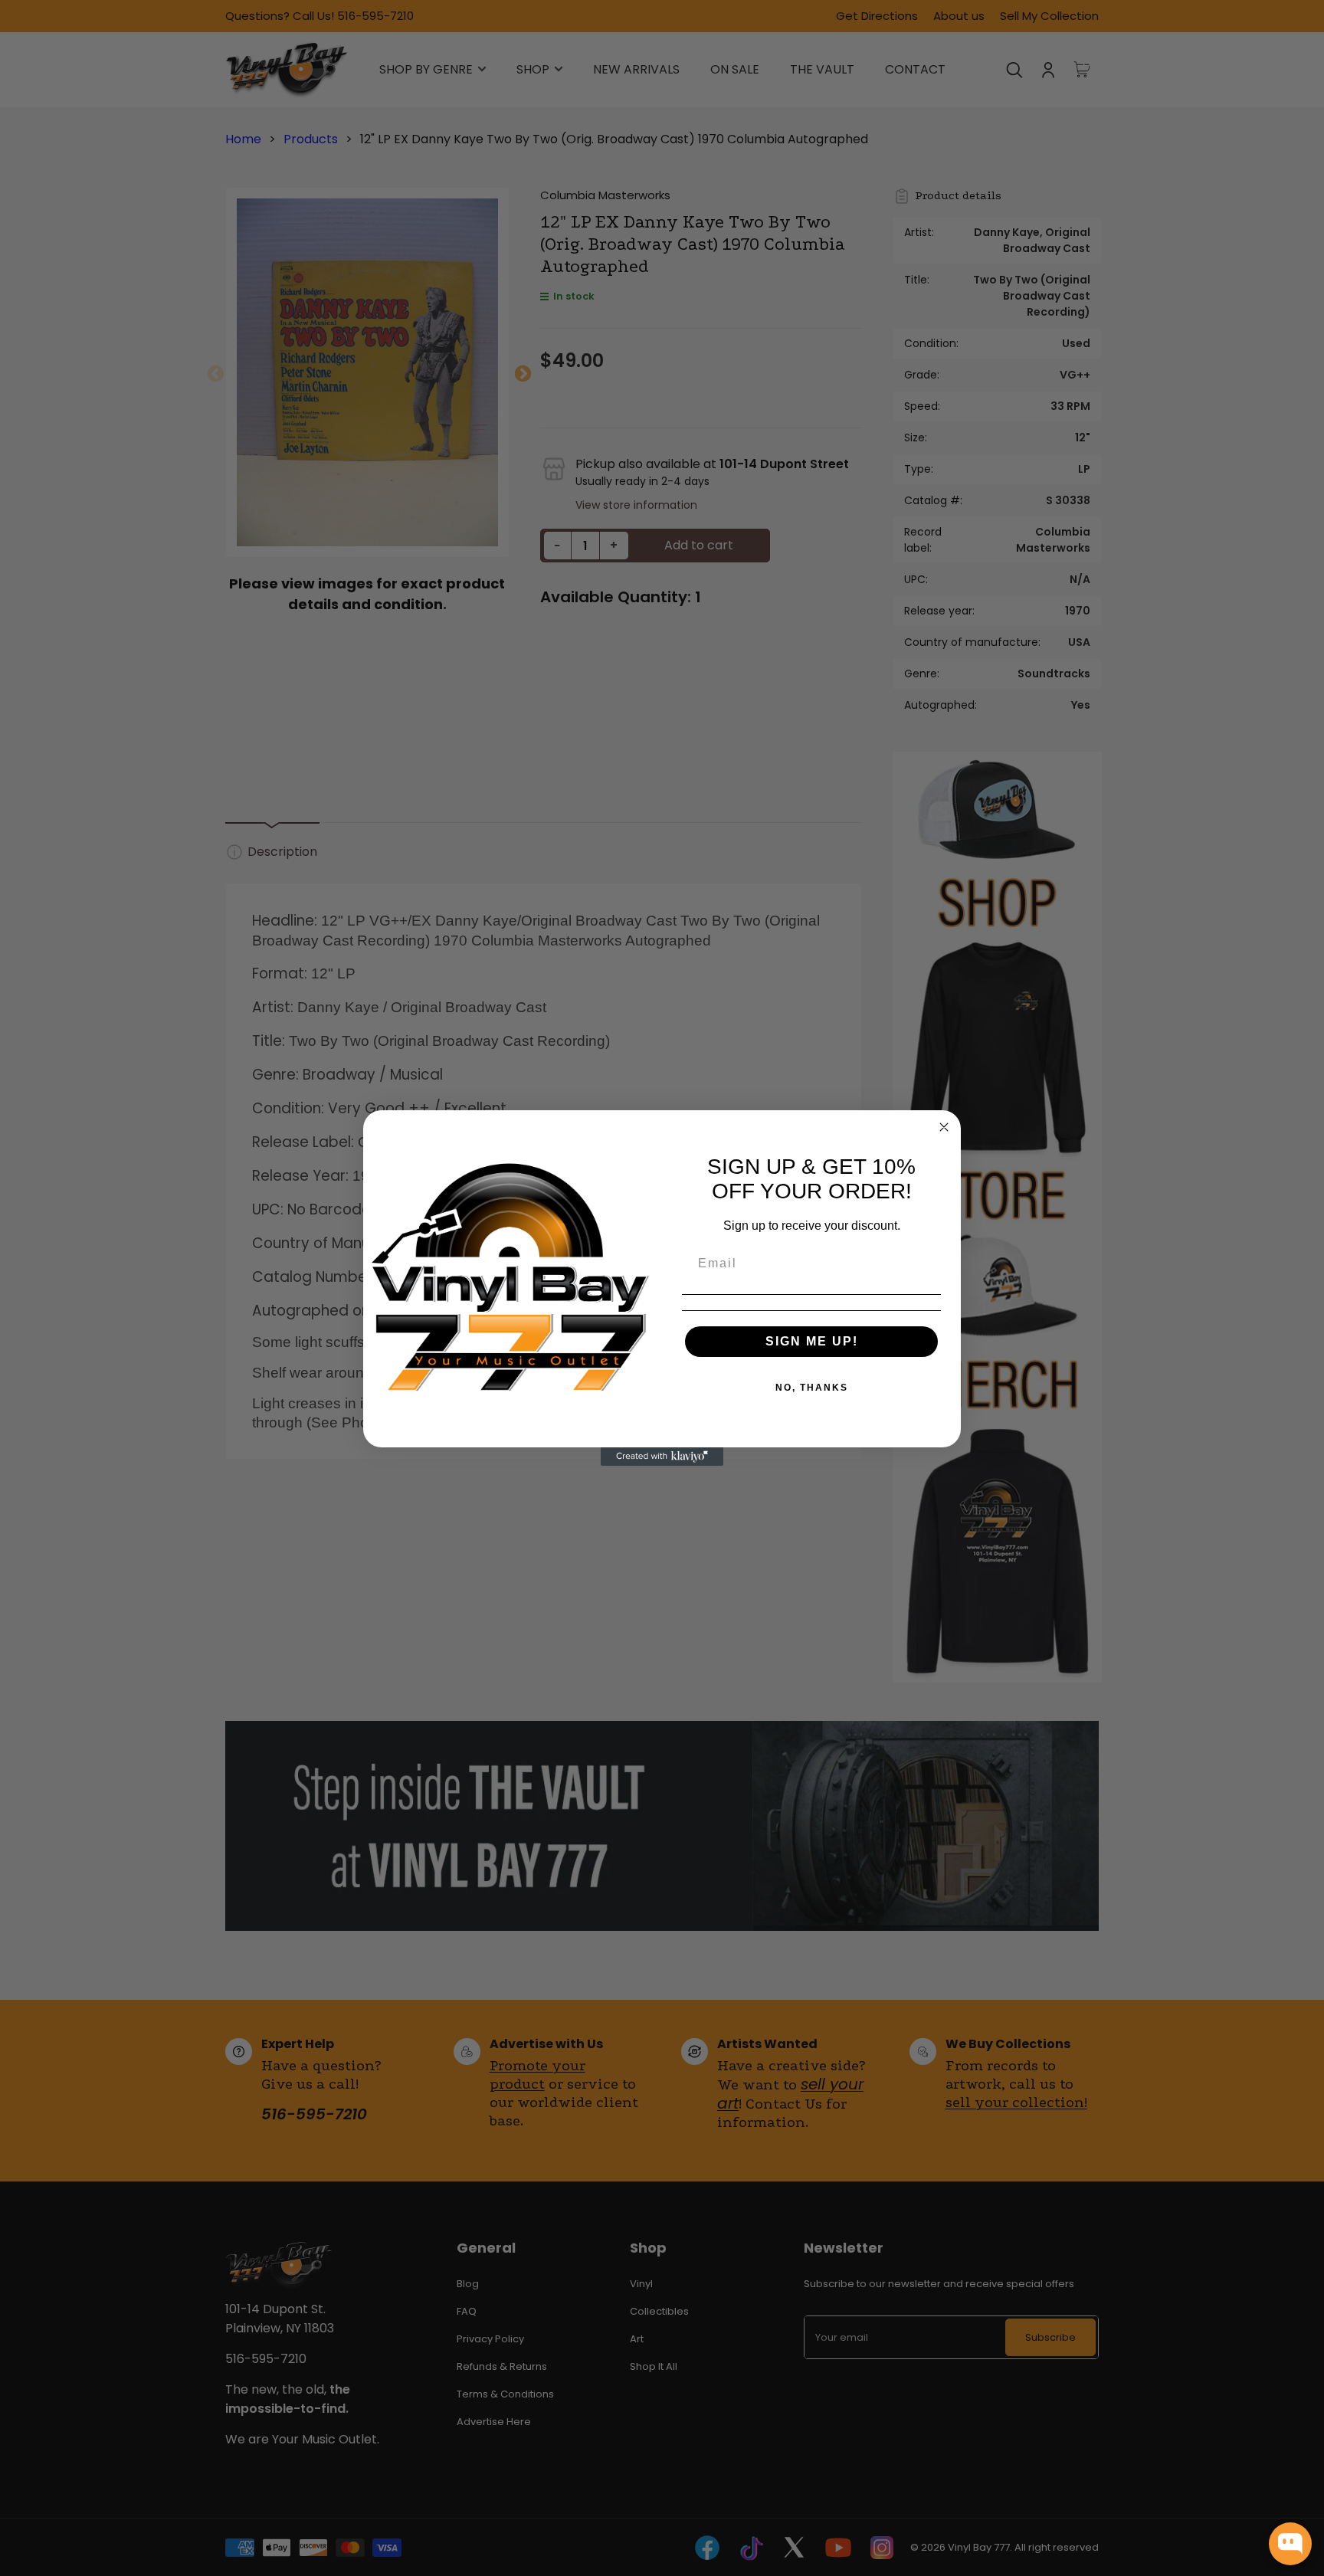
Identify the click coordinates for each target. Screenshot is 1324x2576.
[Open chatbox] (1290, 2544)
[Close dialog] (944, 1127)
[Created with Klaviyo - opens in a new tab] (662, 1457)
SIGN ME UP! (812, 1341)
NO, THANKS (812, 1388)
